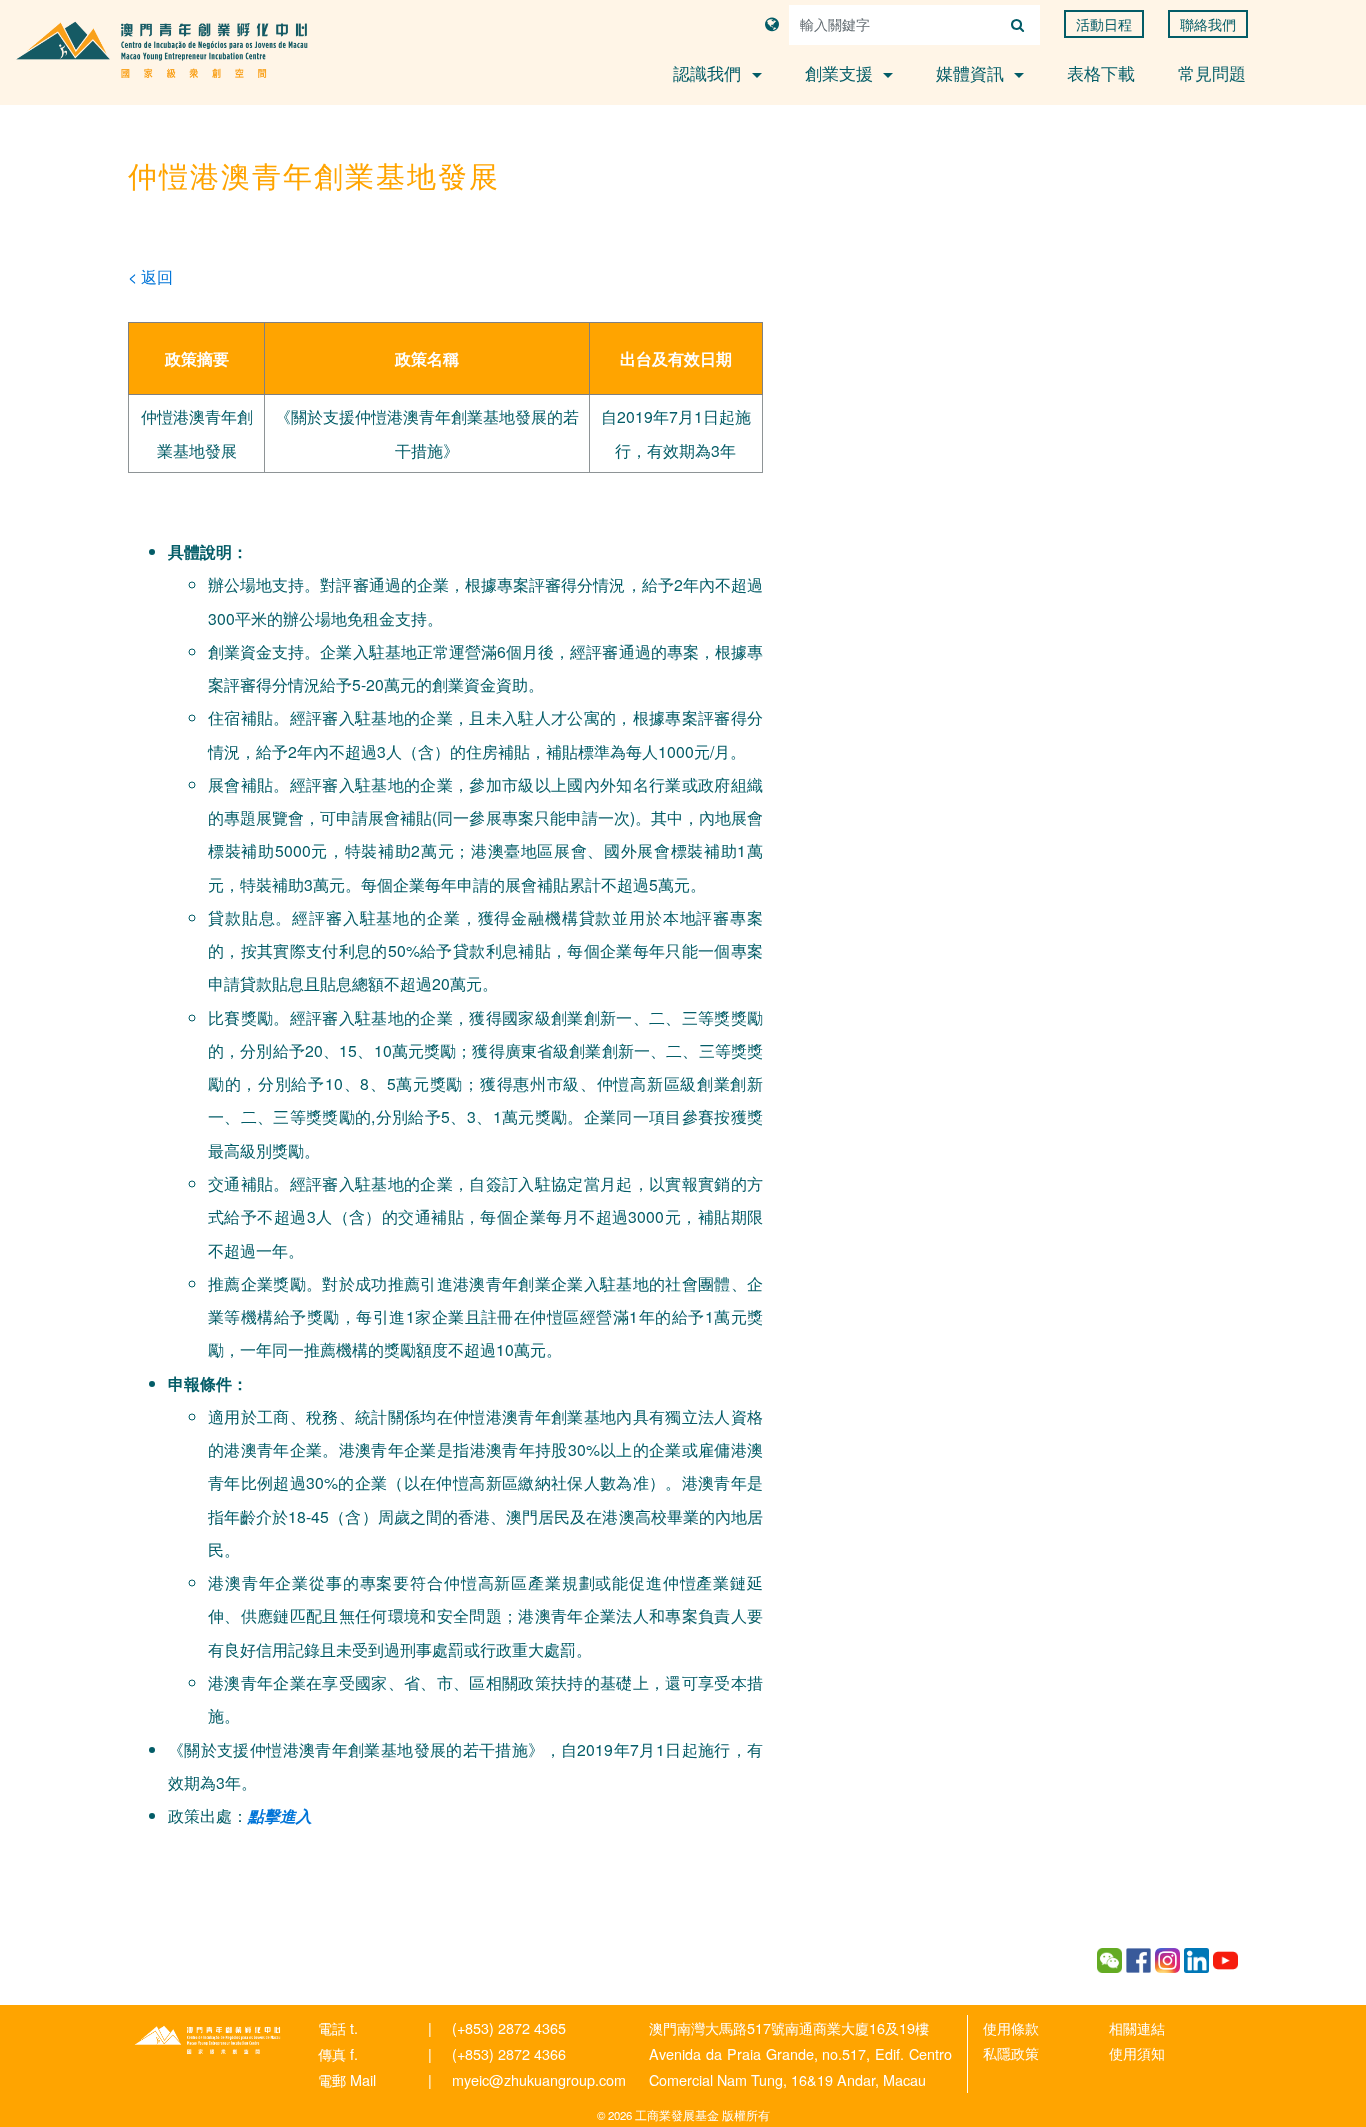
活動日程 (1104, 24)
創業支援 (841, 72)
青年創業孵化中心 (208, 2040)
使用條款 (1011, 2027)
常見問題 (1212, 72)
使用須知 (1137, 2052)
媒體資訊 (972, 72)
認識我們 (709, 72)
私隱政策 (1011, 2052)
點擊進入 (280, 1815)
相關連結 (1137, 2027)
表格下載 (1101, 72)
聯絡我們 (1208, 24)
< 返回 (150, 276)
